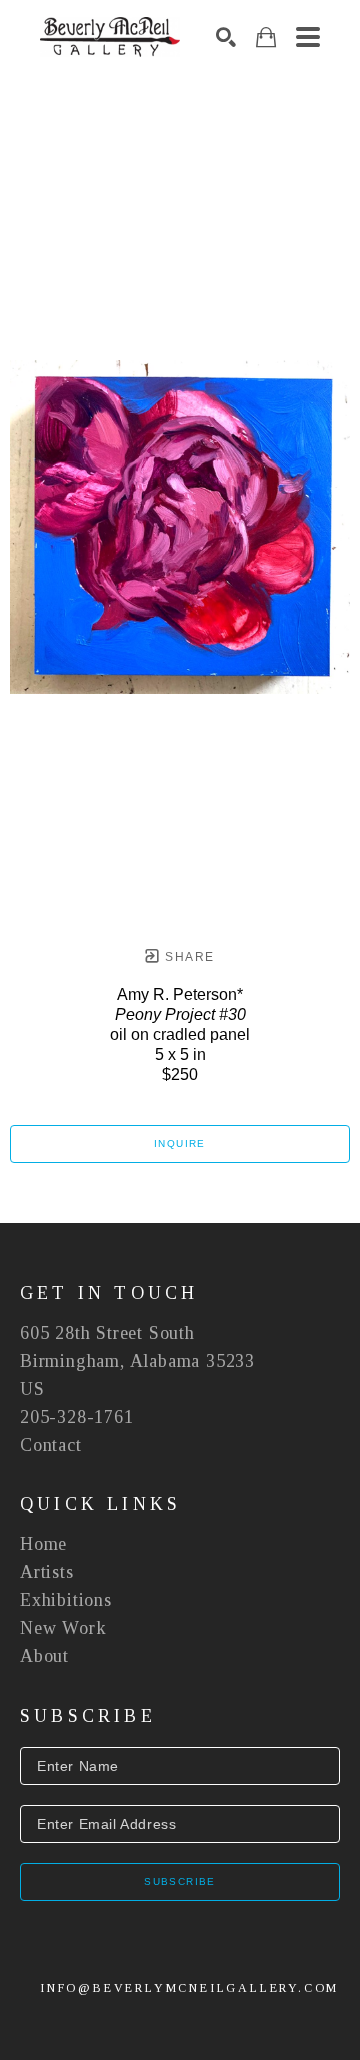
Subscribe (180, 1881)
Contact (51, 1445)
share (187, 957)
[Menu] (308, 37)
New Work (63, 1628)
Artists (47, 1572)
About (44, 1656)
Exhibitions (66, 1600)
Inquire (180, 1143)
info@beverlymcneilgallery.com (189, 1988)
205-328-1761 (77, 1417)
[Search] (226, 37)
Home (43, 1544)
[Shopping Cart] (266, 37)
